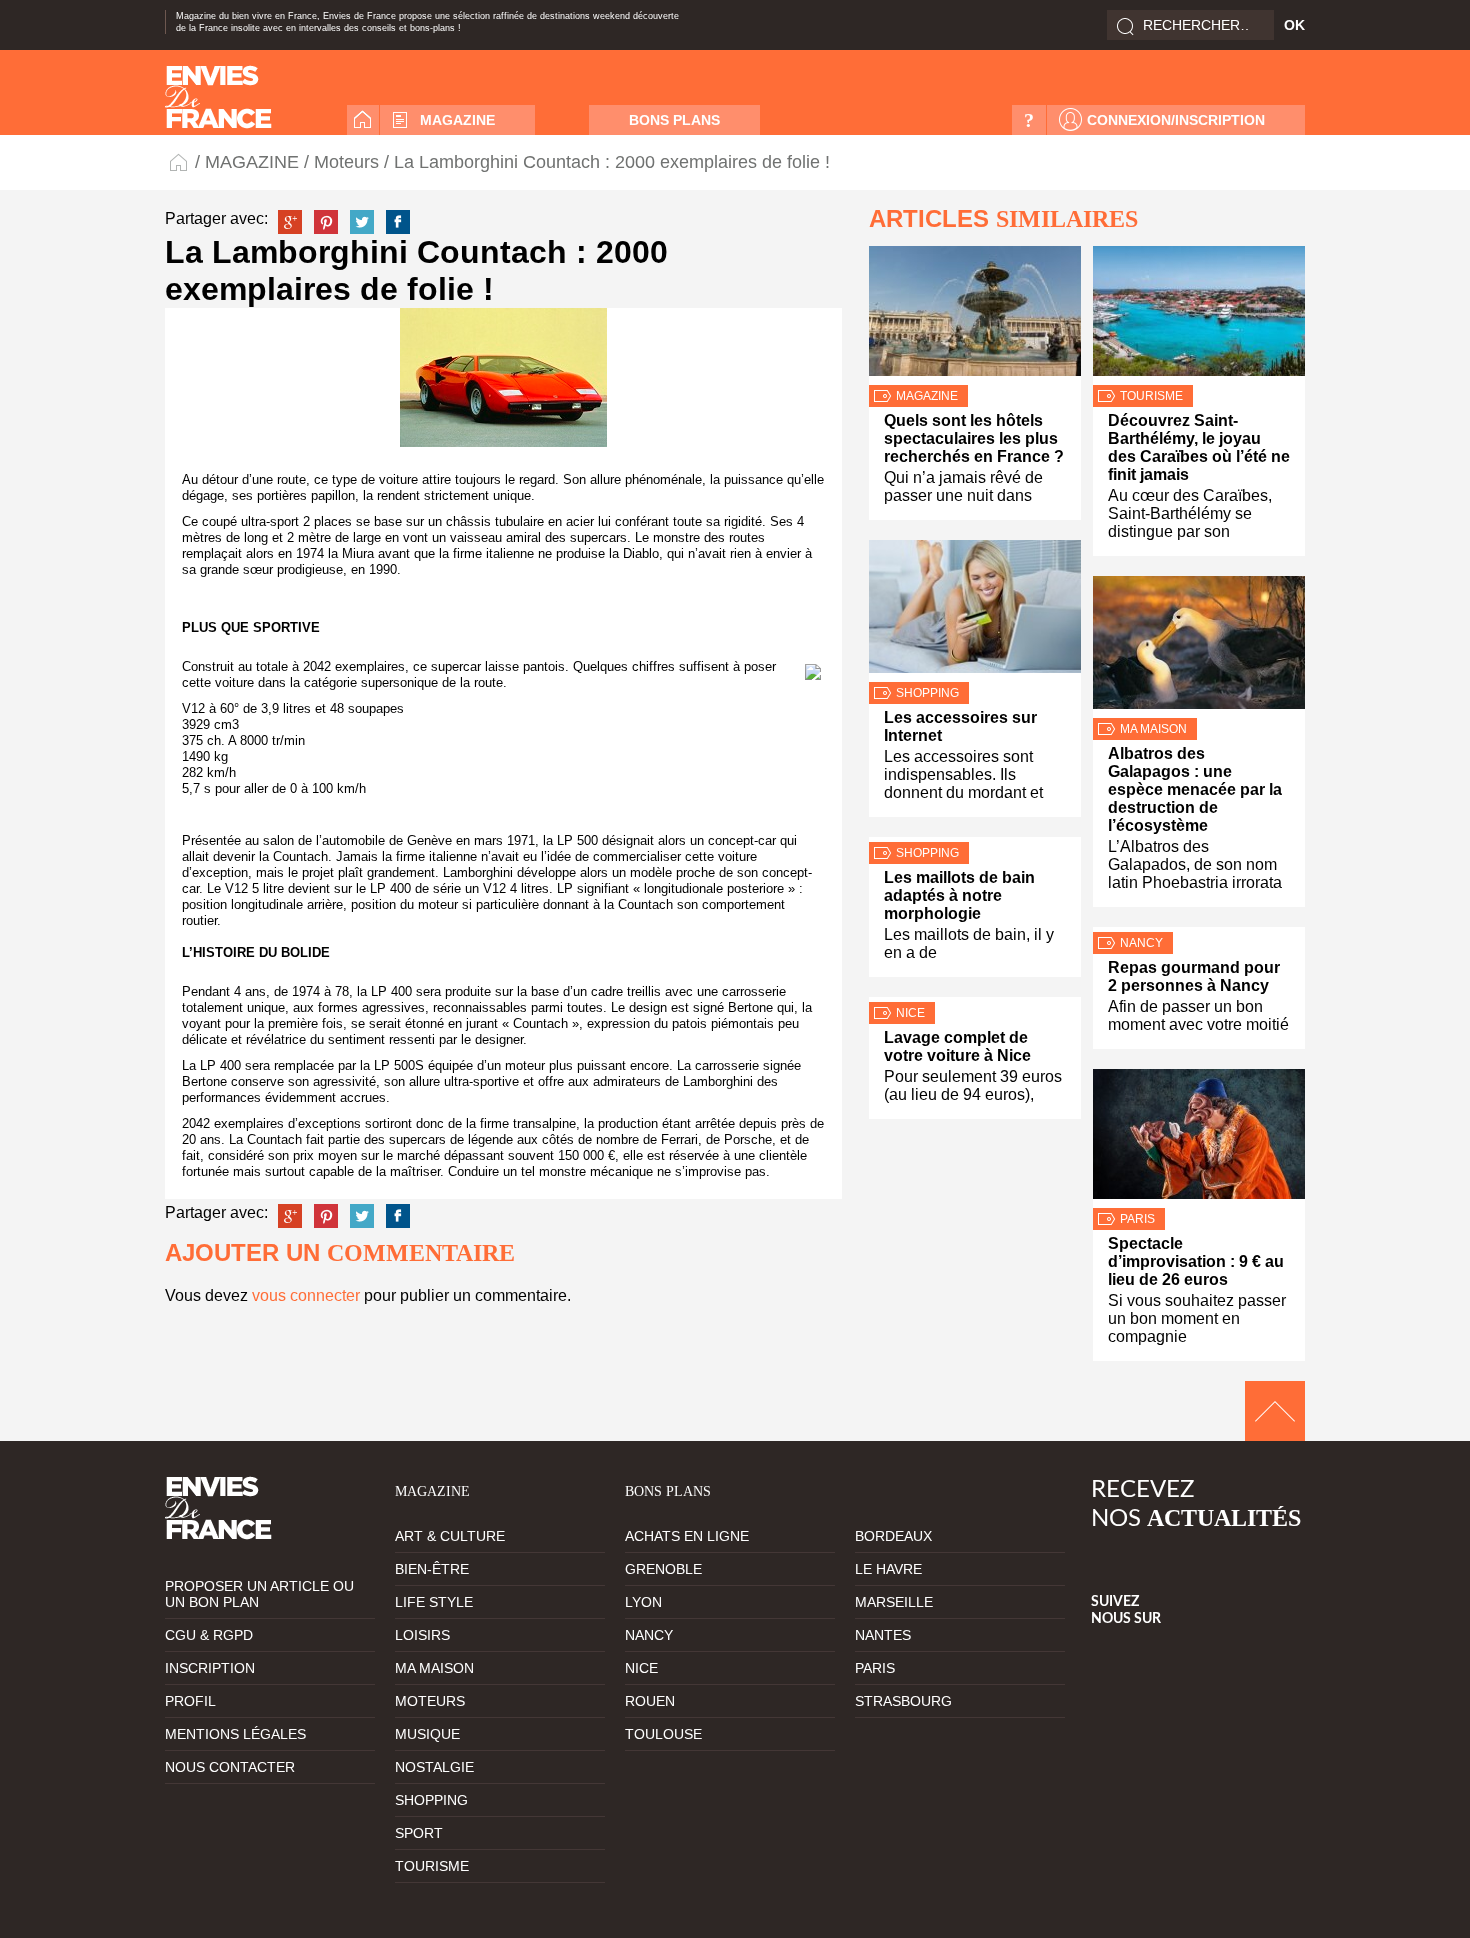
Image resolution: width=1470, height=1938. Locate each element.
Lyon (643, 1602)
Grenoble (663, 1569)
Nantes (883, 1635)
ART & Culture (450, 1536)
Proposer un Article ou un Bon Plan (259, 1594)
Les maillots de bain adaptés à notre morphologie (959, 895)
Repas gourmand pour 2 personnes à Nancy (1194, 976)
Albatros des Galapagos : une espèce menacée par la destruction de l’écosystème (1195, 789)
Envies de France (180, 161)
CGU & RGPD (209, 1635)
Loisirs (422, 1635)
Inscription (210, 1668)
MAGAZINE (457, 120)
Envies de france (218, 97)
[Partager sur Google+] (290, 222)
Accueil (363, 120)
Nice (910, 1013)
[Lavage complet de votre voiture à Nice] (975, 999)
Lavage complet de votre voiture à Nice (957, 1046)
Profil (190, 1701)
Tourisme (1151, 396)
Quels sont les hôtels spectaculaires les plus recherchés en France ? (974, 438)
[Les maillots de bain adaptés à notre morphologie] (975, 839)
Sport (419, 1833)
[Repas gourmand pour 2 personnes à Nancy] (1199, 929)
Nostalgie (434, 1767)
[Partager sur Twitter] (362, 222)
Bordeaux (893, 1536)
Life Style (434, 1602)
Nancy (1141, 943)
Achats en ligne (687, 1536)
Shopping (927, 693)
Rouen (650, 1701)
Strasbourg (903, 1701)
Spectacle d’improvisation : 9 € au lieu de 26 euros (1196, 1261)
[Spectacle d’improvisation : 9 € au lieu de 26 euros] (1199, 1138)
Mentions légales (235, 1734)
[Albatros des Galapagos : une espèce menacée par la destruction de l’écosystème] (1199, 647)
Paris (1137, 1219)
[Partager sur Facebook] (398, 222)
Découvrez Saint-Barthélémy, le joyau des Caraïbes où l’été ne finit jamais (1199, 447)
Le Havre (888, 1569)
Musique (427, 1734)
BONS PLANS (674, 120)
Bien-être (432, 1569)
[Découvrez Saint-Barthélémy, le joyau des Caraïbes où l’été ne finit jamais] (1199, 315)
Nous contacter (230, 1767)
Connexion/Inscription (1176, 120)
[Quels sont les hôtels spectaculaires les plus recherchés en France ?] (975, 315)
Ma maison (1153, 729)
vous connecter (306, 1295)
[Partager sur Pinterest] (326, 222)
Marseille (894, 1602)
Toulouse (663, 1734)
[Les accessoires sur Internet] (975, 611)
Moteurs (346, 162)
